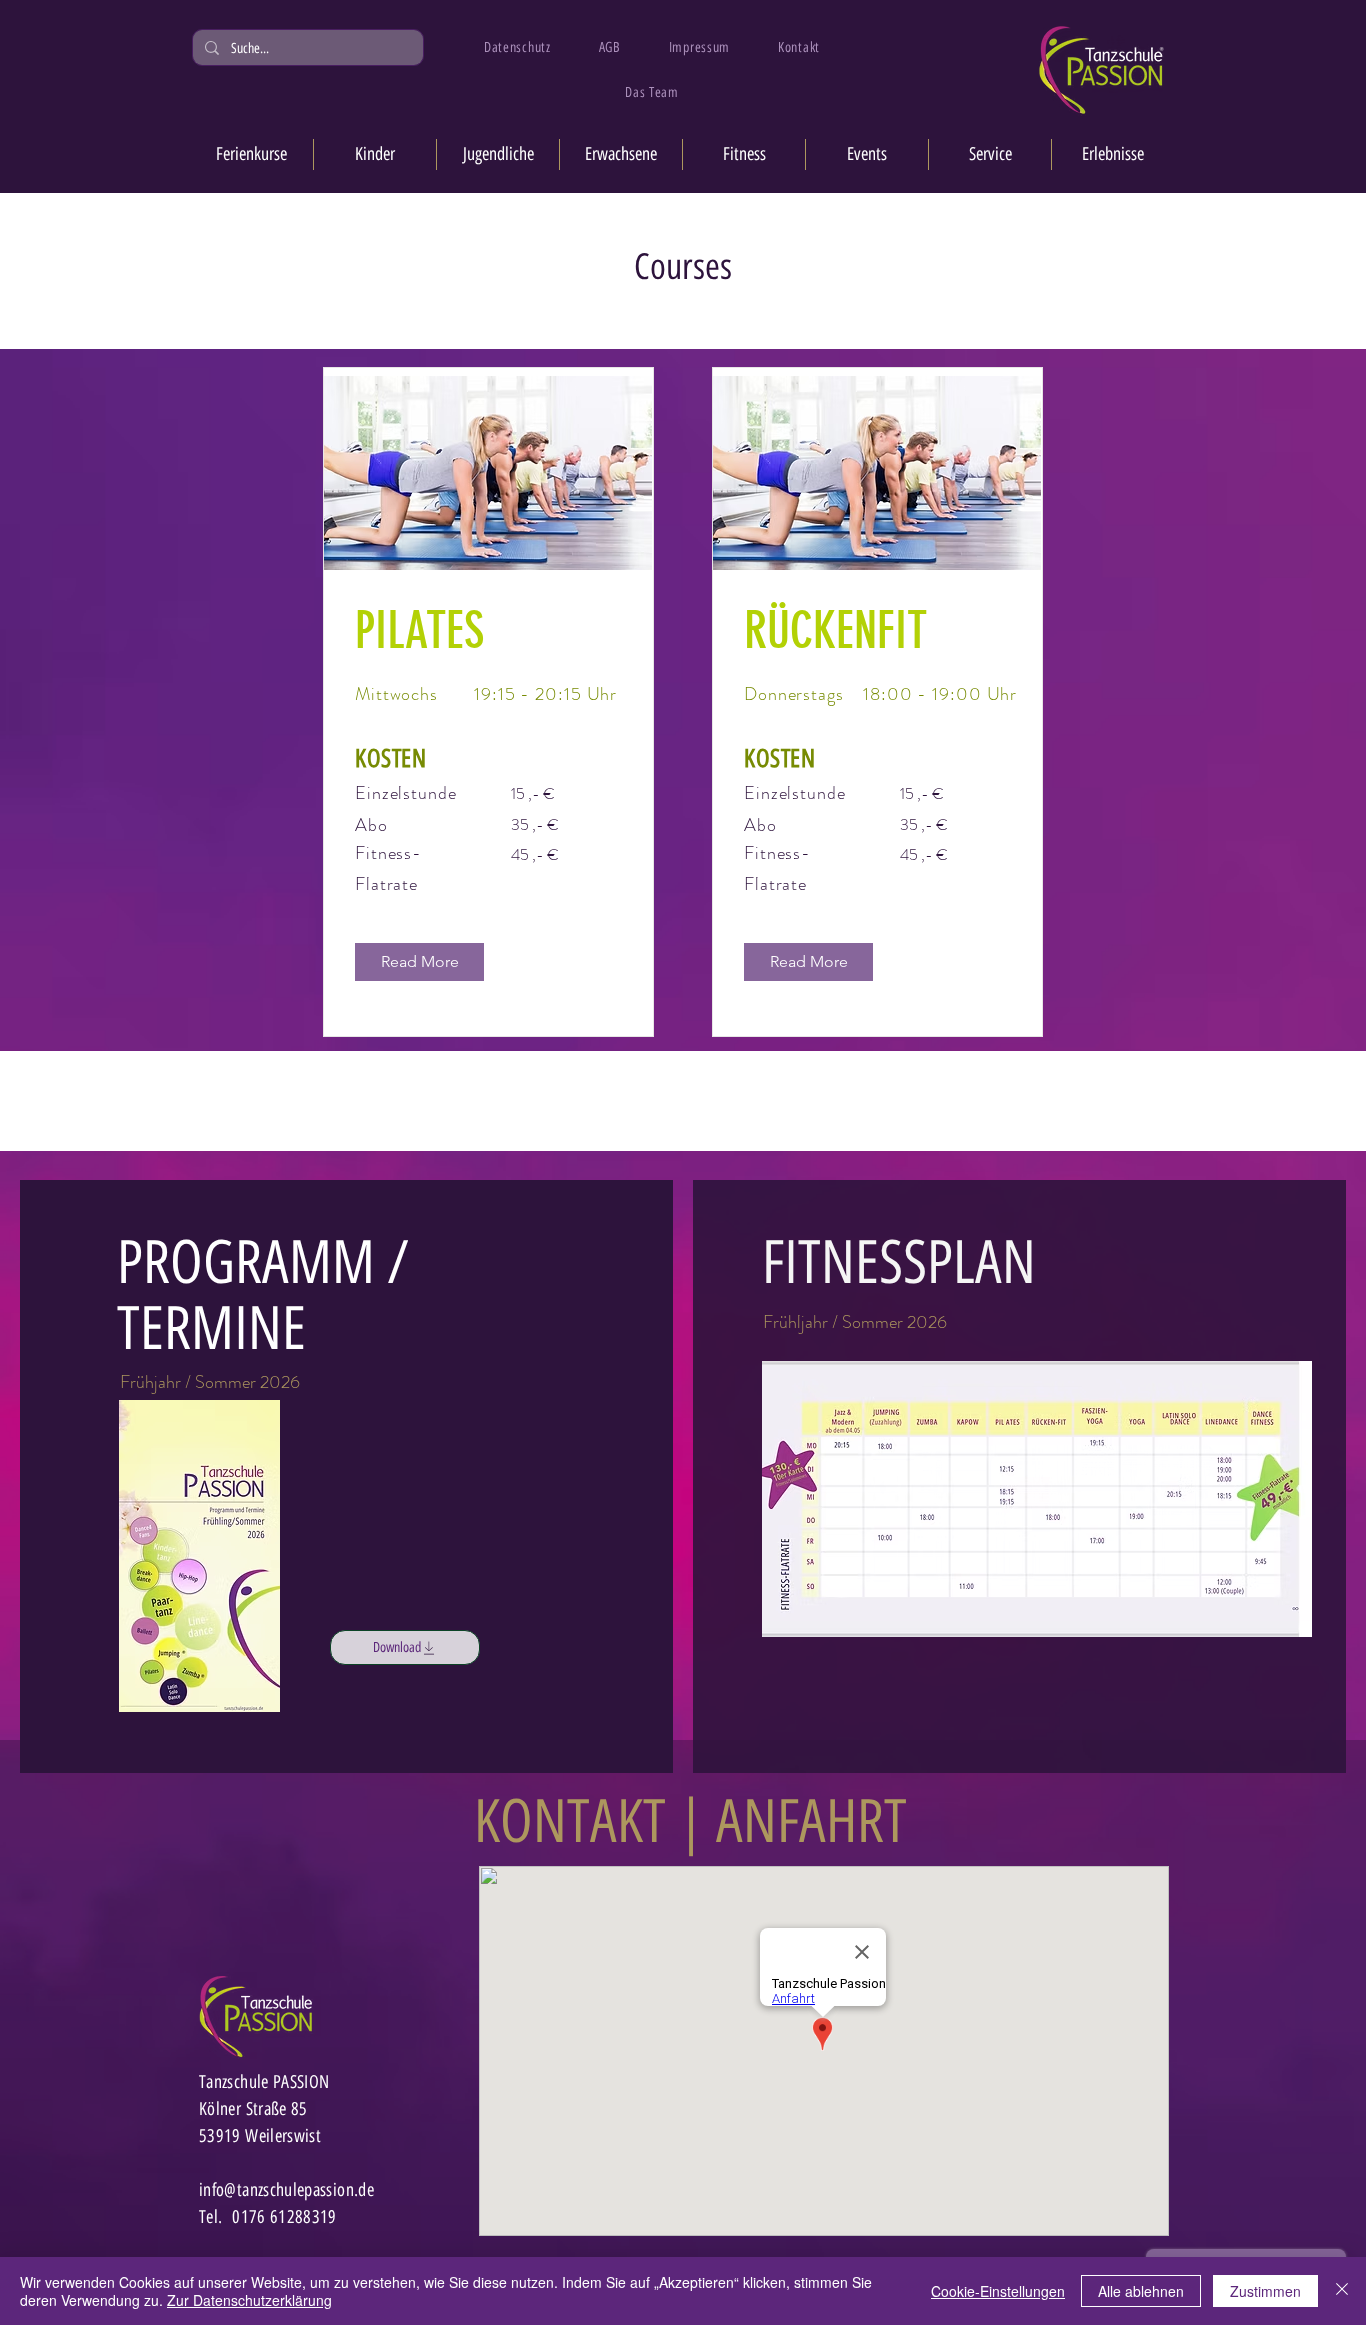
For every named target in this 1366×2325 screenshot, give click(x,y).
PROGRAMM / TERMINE (263, 1295)
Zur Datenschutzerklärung (249, 2300)
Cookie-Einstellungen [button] (998, 2291)
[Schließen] (1342, 2291)
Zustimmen (1265, 2291)
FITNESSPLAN (899, 1262)
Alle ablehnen (1141, 2291)
